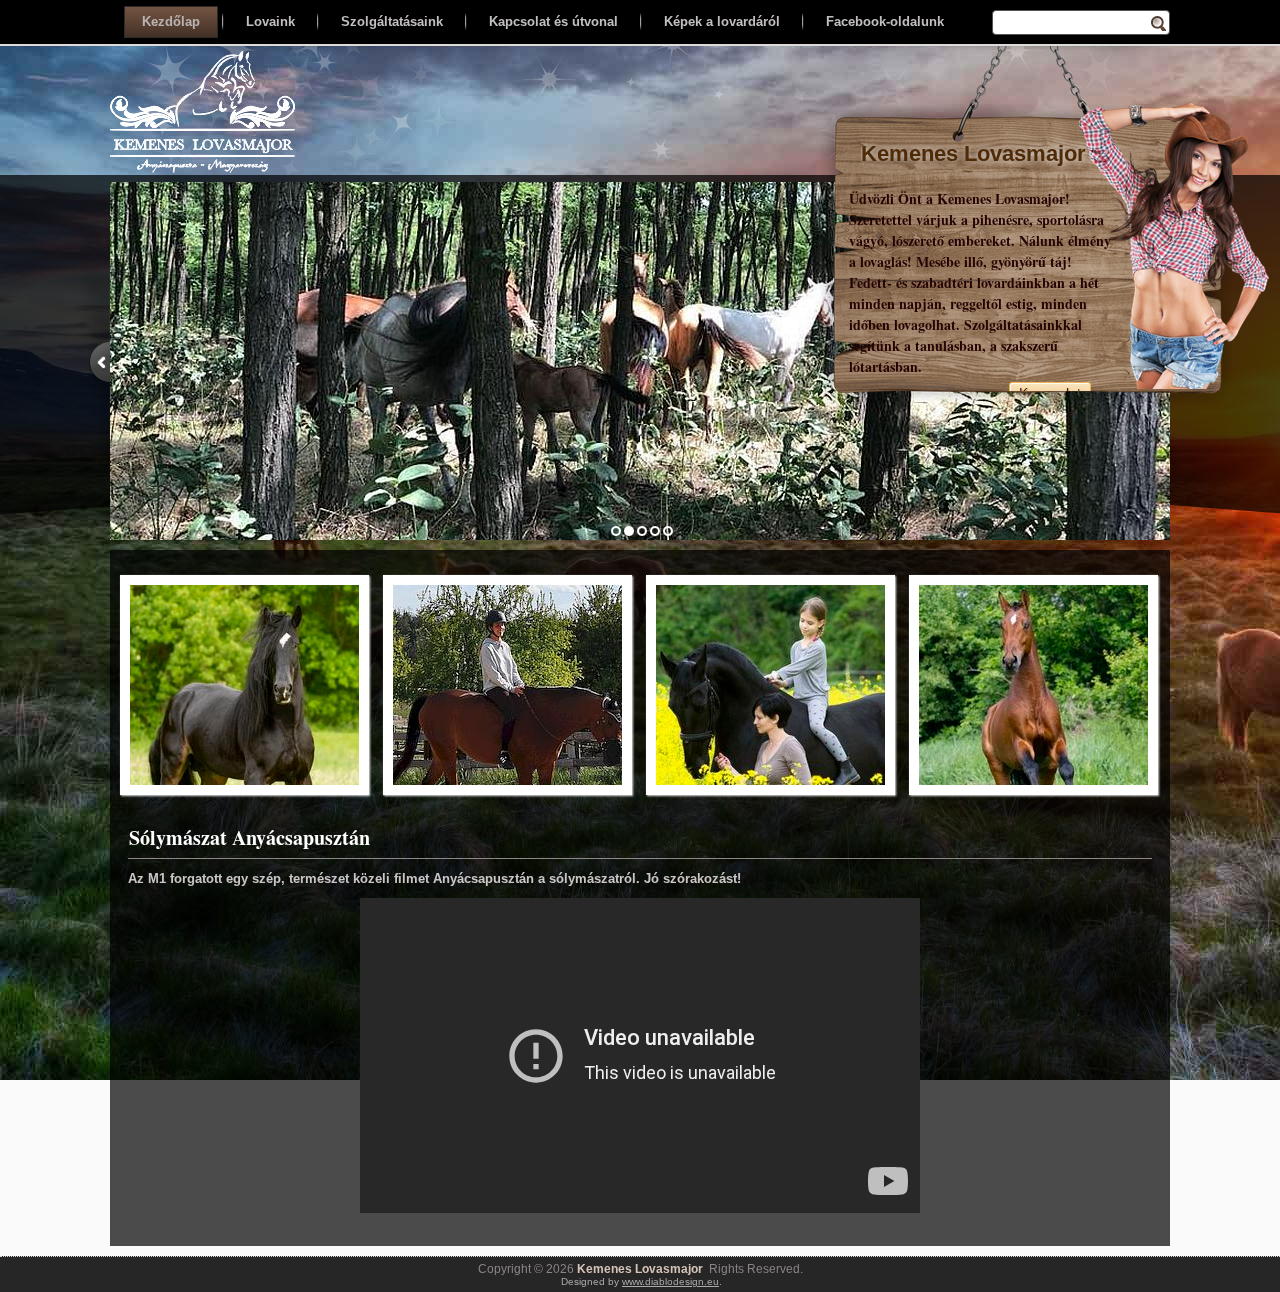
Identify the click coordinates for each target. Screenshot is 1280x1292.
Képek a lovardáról (722, 21)
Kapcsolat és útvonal (553, 21)
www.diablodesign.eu (670, 1281)
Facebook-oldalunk (885, 21)
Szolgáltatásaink (392, 21)
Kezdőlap (171, 21)
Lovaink (270, 21)
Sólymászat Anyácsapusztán (249, 837)
